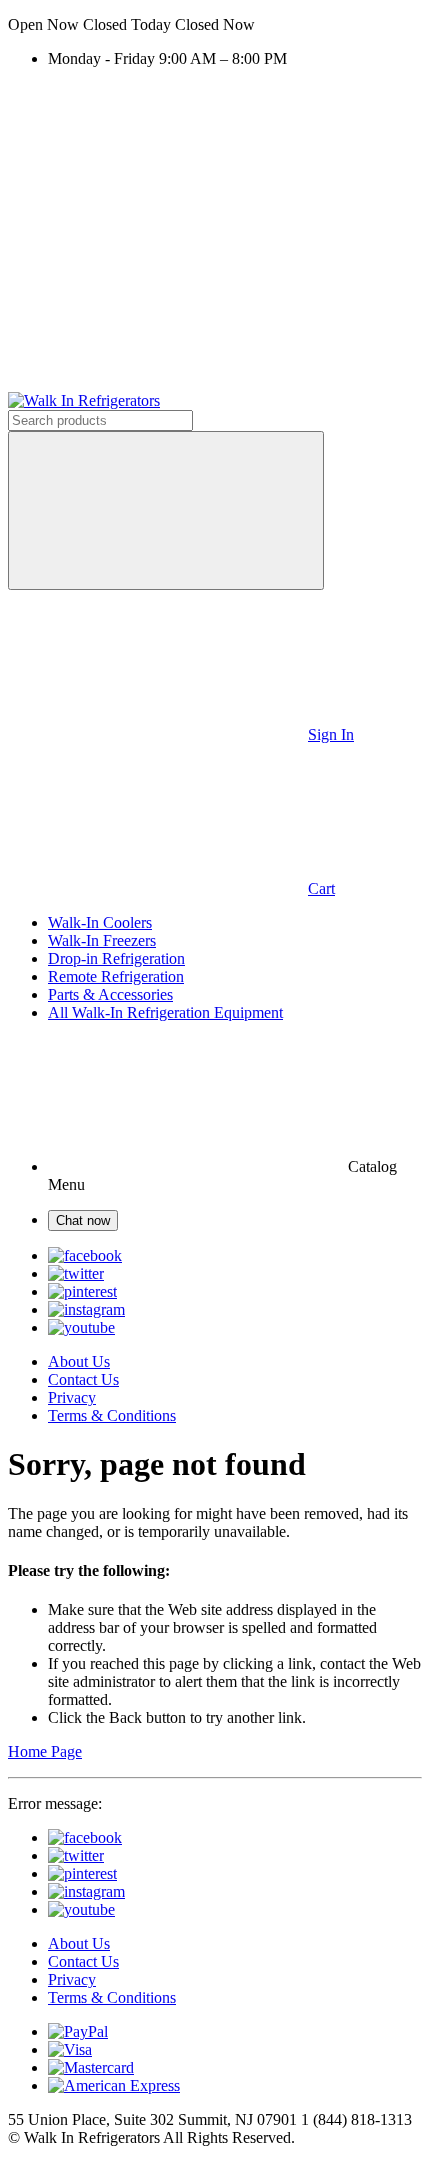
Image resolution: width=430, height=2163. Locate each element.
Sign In (331, 734)
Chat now (83, 1220)
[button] (215, 25)
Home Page (45, 1751)
